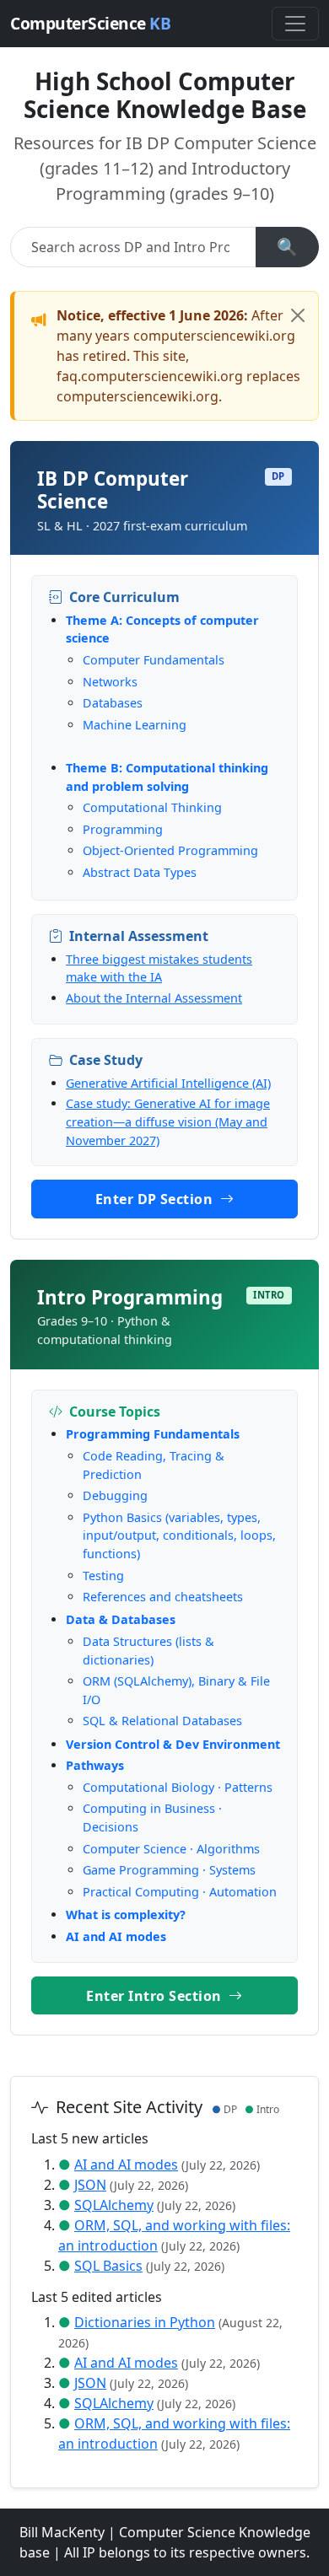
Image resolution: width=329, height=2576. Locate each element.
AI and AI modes (116, 1936)
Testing (103, 1576)
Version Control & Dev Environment (173, 1744)
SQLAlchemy (114, 2205)
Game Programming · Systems (169, 1870)
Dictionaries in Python (145, 2322)
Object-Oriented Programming (170, 850)
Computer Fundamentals (154, 660)
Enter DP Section (156, 1199)
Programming (123, 829)
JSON (90, 2185)
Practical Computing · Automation (180, 1892)
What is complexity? (126, 1915)
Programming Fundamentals (153, 1434)
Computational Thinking (152, 807)
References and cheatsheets (163, 1597)
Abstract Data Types (140, 872)
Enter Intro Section (156, 1996)
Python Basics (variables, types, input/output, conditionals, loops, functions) (179, 1535)
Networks (110, 682)
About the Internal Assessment (154, 998)
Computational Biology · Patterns (178, 1787)
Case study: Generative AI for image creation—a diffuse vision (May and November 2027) (168, 1121)
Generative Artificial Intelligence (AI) (168, 1083)
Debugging (115, 1495)
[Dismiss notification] (298, 315)
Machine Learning (135, 725)
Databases (113, 703)
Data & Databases (121, 1619)
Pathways (95, 1765)
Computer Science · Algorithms (171, 1849)
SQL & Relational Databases (162, 1721)
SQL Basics (108, 2266)
